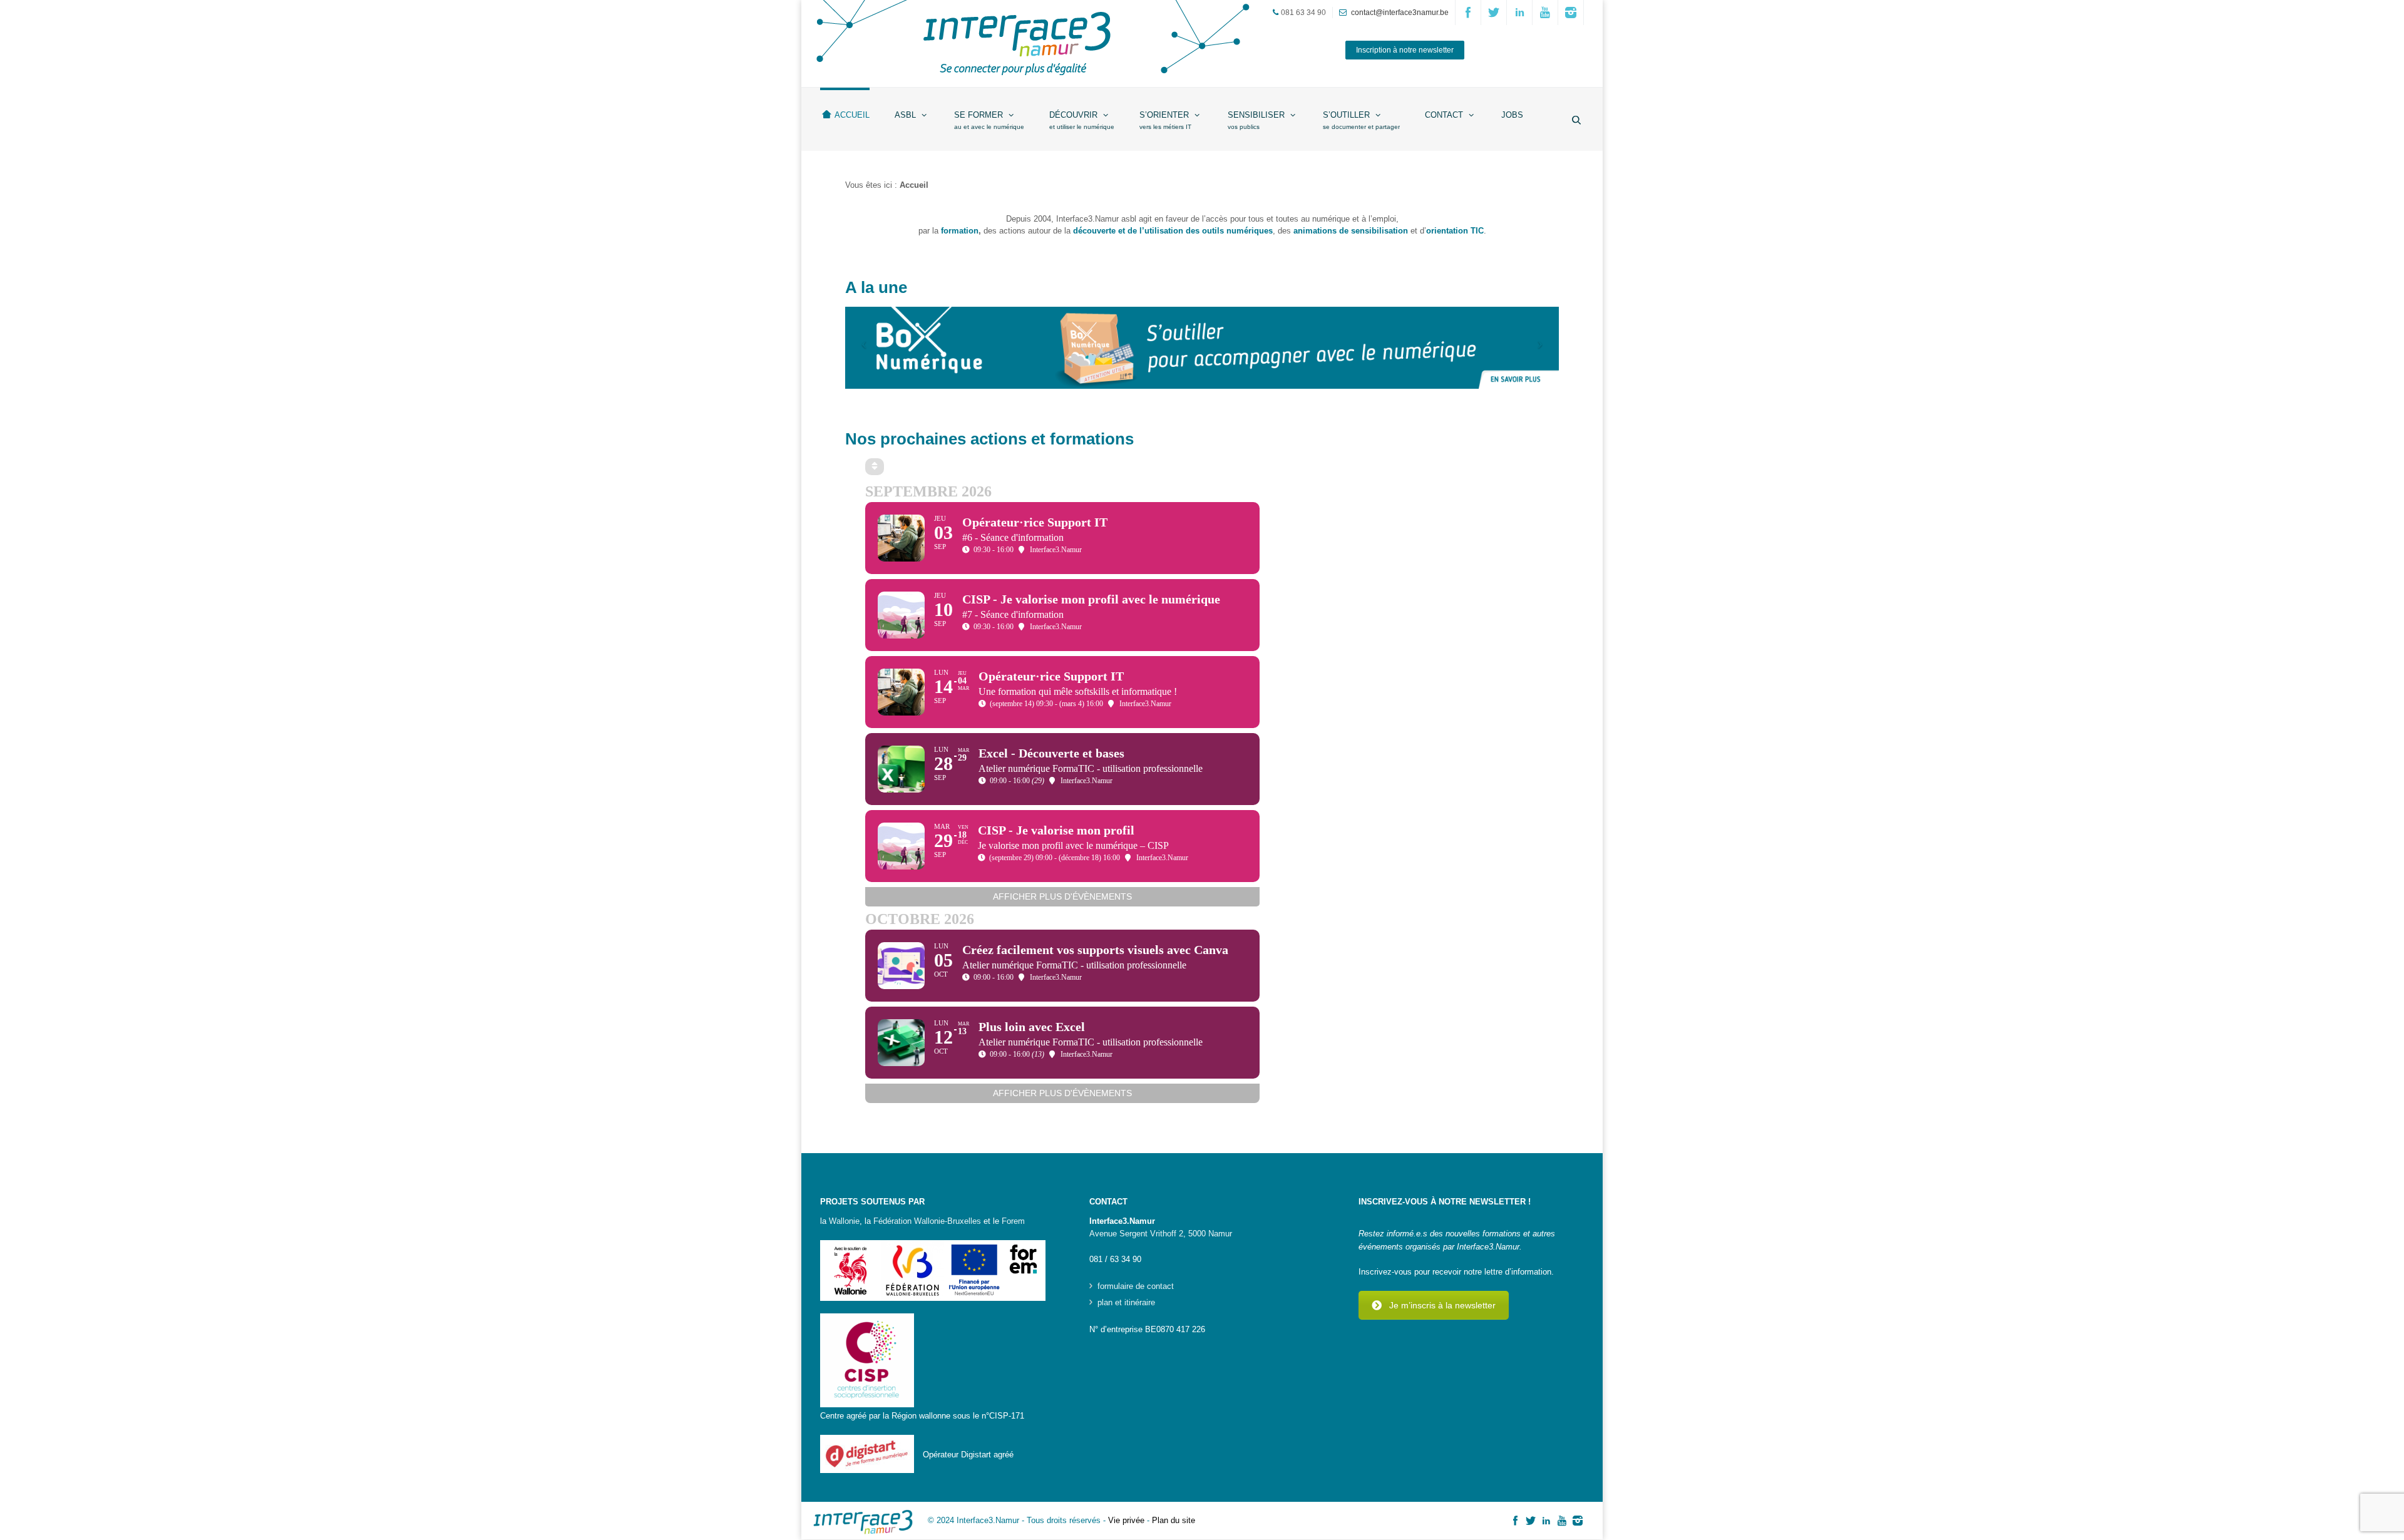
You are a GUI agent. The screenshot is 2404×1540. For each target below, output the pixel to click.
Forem (1013, 1221)
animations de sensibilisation (1351, 231)
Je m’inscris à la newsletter (1442, 1305)
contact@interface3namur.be (1400, 13)
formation (960, 231)
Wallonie (844, 1221)
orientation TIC (1455, 231)
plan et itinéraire (1126, 1303)
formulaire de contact (1136, 1286)
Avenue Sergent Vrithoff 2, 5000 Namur (1161, 1234)
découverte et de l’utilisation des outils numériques (1173, 231)
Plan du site (1174, 1520)
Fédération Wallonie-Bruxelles (927, 1221)
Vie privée (1126, 1520)
